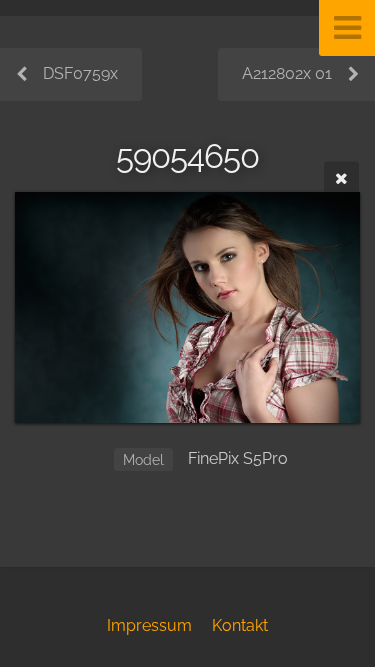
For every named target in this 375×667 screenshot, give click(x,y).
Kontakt (240, 625)
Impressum (149, 625)
